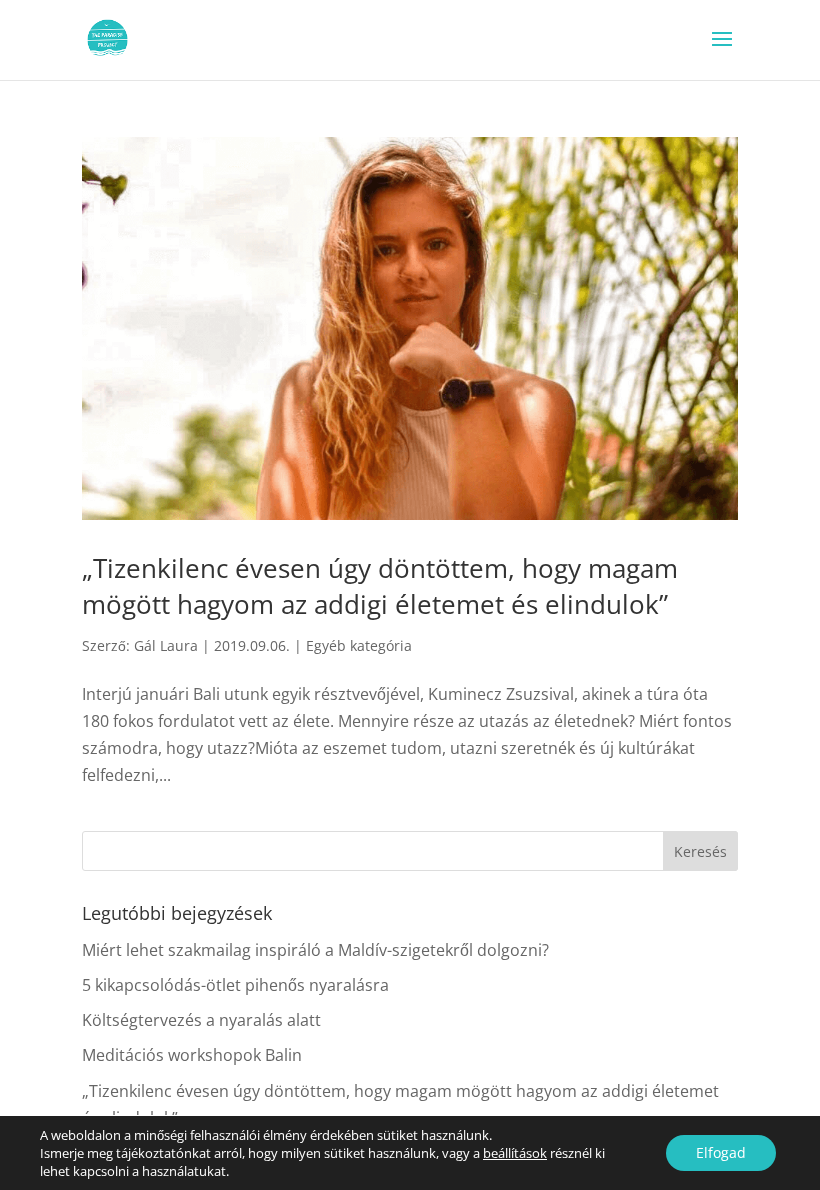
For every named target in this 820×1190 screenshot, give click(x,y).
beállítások (515, 1153)
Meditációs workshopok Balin (192, 1055)
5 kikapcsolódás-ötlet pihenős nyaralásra (235, 985)
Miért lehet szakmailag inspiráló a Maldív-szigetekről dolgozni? (315, 950)
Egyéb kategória (359, 645)
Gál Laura (166, 645)
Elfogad (721, 1152)
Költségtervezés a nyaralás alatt (201, 1020)
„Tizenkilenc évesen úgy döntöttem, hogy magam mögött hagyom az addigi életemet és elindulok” (380, 586)
